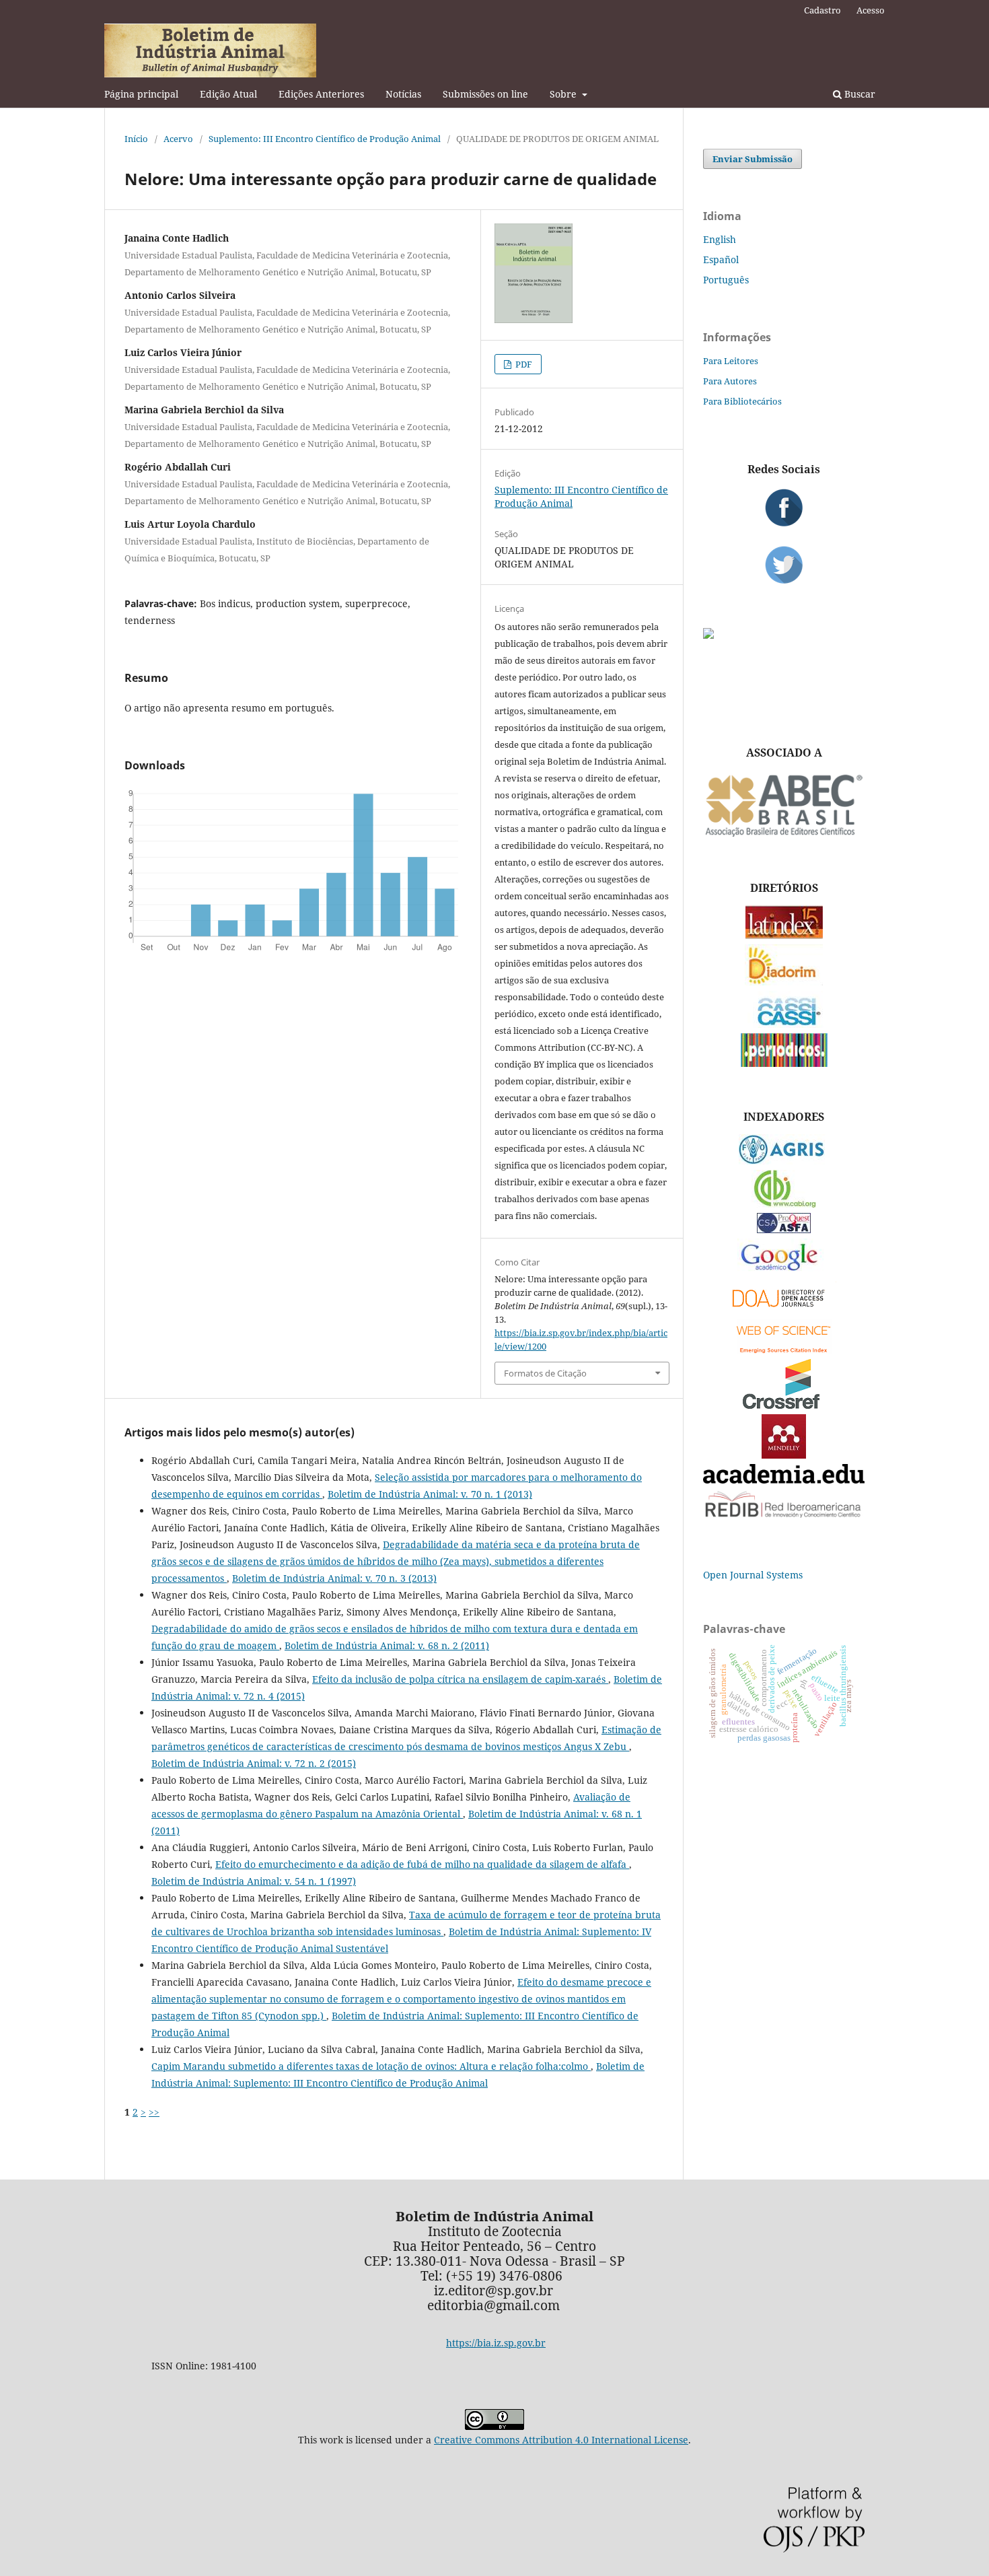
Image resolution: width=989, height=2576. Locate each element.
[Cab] (784, 1204)
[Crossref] (784, 1405)
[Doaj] (784, 1310)
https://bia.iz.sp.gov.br (496, 2343)
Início (136, 139)
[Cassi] (784, 1024)
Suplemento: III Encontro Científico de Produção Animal (325, 139)
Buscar (858, 94)
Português (726, 280)
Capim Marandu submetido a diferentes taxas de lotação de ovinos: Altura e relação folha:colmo (371, 2066)
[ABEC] (784, 835)
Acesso (871, 10)
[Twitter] (784, 565)
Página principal (141, 94)
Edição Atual (228, 94)
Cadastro (822, 10)
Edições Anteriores (321, 94)
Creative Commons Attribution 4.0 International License (561, 2440)
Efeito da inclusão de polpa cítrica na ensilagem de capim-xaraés (460, 1679)
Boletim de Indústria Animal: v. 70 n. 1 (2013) (430, 1494)
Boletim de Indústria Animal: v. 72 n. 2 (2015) (254, 1763)
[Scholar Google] (784, 1272)
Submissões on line (485, 94)
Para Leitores (731, 361)
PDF (523, 364)
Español (721, 259)
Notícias (403, 94)
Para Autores (730, 381)
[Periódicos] (784, 1063)
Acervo (178, 139)
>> (154, 2112)
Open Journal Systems (753, 1575)
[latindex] (784, 935)
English (720, 239)
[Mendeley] (784, 1455)
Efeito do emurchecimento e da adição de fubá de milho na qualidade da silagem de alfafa (422, 1864)
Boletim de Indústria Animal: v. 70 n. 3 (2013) (334, 1578)
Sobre (564, 94)
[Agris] (784, 1161)
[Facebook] (784, 508)
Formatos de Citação (545, 1373)
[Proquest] (784, 1229)
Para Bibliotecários (742, 401)
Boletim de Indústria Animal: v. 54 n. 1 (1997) (254, 1881)
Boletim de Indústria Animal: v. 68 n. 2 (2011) (387, 1645)
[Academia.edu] (784, 1480)
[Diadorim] (784, 982)
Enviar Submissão (753, 159)
